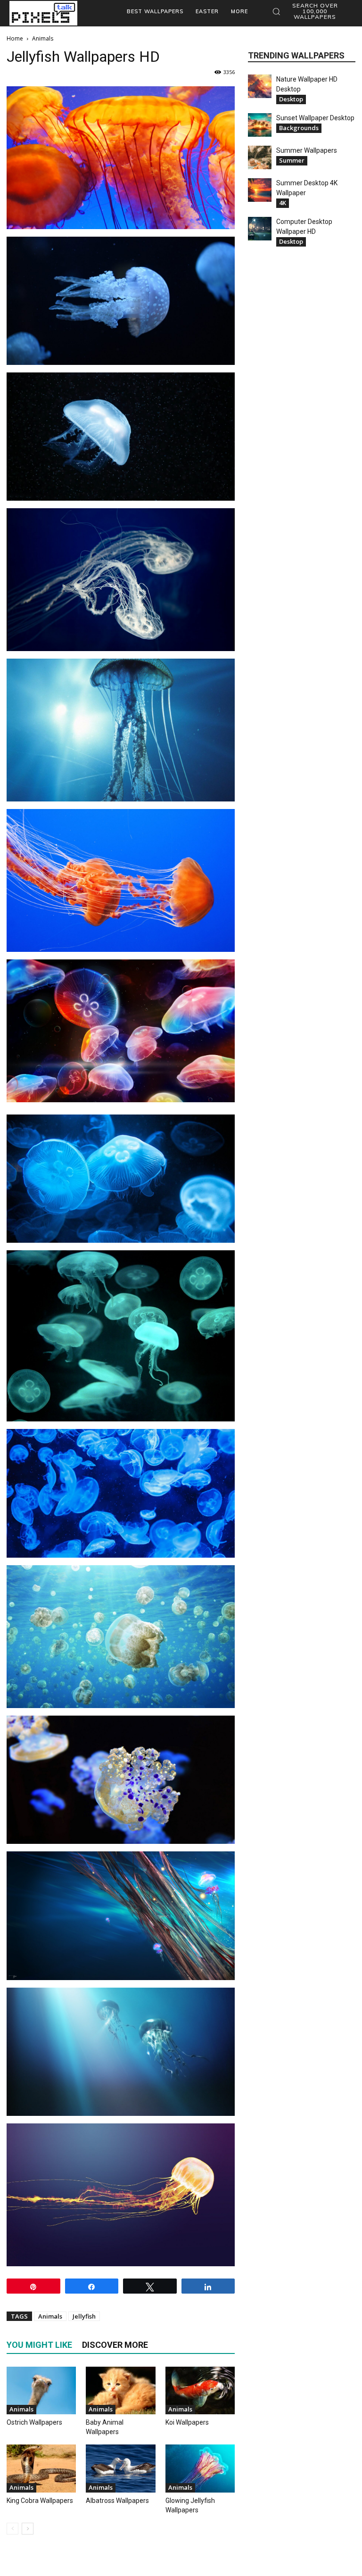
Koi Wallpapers (187, 2422)
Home (15, 38)
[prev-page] (12, 2529)
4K (283, 203)
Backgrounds (299, 128)
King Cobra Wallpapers (40, 2501)
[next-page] (28, 2529)
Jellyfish (84, 2316)
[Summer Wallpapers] (260, 157)
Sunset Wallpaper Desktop (315, 118)
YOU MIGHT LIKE (39, 2345)
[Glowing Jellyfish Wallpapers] (200, 2468)
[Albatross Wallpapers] (120, 2468)
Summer (292, 160)
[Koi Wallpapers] (200, 2390)
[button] (310, 11)
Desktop (291, 99)
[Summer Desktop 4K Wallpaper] (260, 190)
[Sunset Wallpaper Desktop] (260, 125)
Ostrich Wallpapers (34, 2422)
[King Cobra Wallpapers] (41, 2468)
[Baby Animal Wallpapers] (120, 2390)
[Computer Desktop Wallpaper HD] (260, 229)
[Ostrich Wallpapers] (41, 2390)
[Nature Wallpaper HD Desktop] (260, 86)
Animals (50, 2316)
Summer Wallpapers (307, 150)
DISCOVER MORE (115, 2345)
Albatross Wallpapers (117, 2501)
